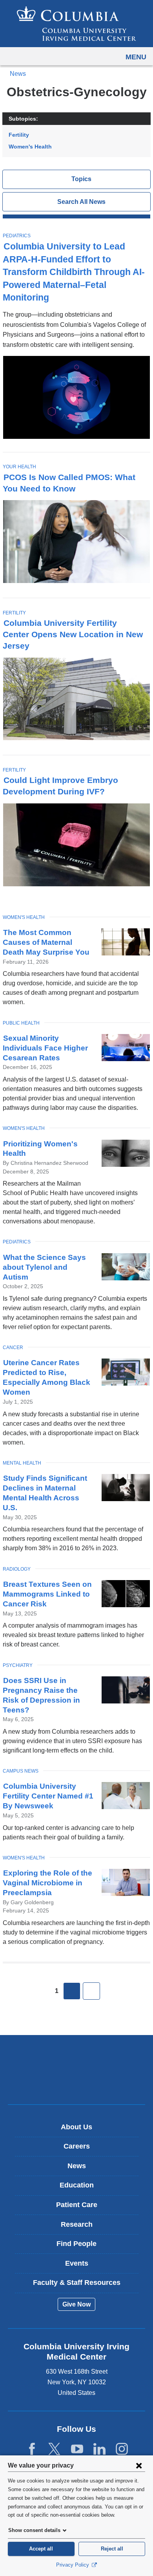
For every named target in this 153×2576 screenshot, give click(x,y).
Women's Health (30, 147)
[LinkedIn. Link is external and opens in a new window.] (99, 2449)
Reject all (112, 2549)
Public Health (21, 1023)
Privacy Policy (73, 2565)
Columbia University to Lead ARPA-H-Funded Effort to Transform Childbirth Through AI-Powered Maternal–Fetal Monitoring (74, 272)
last (91, 1991)
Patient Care (77, 2205)
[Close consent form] (139, 2465)
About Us (76, 2127)
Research (77, 2224)
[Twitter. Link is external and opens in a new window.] (54, 2449)
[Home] (76, 24)
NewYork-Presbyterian (76, 2082)
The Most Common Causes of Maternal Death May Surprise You (46, 942)
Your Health (19, 467)
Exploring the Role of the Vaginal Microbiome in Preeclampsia (47, 1883)
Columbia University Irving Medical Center (77, 2057)
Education (77, 2185)
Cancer (13, 1348)
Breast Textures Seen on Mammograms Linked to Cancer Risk (47, 1594)
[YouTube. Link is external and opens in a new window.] (77, 2449)
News (18, 74)
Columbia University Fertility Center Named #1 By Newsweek (48, 1796)
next (72, 1991)
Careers (77, 2146)
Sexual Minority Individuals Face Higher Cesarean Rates (45, 1048)
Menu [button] (136, 57)
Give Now (76, 2304)
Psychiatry (18, 1665)
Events (77, 2263)
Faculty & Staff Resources (77, 2283)
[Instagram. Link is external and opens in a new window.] (122, 2449)
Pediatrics (17, 236)
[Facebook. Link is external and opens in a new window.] (32, 2449)
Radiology (17, 1569)
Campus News (21, 1771)
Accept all (41, 2549)
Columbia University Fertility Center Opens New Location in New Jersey (73, 634)
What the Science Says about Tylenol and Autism (44, 1267)
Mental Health (22, 1463)
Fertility (19, 135)
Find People (76, 2244)
